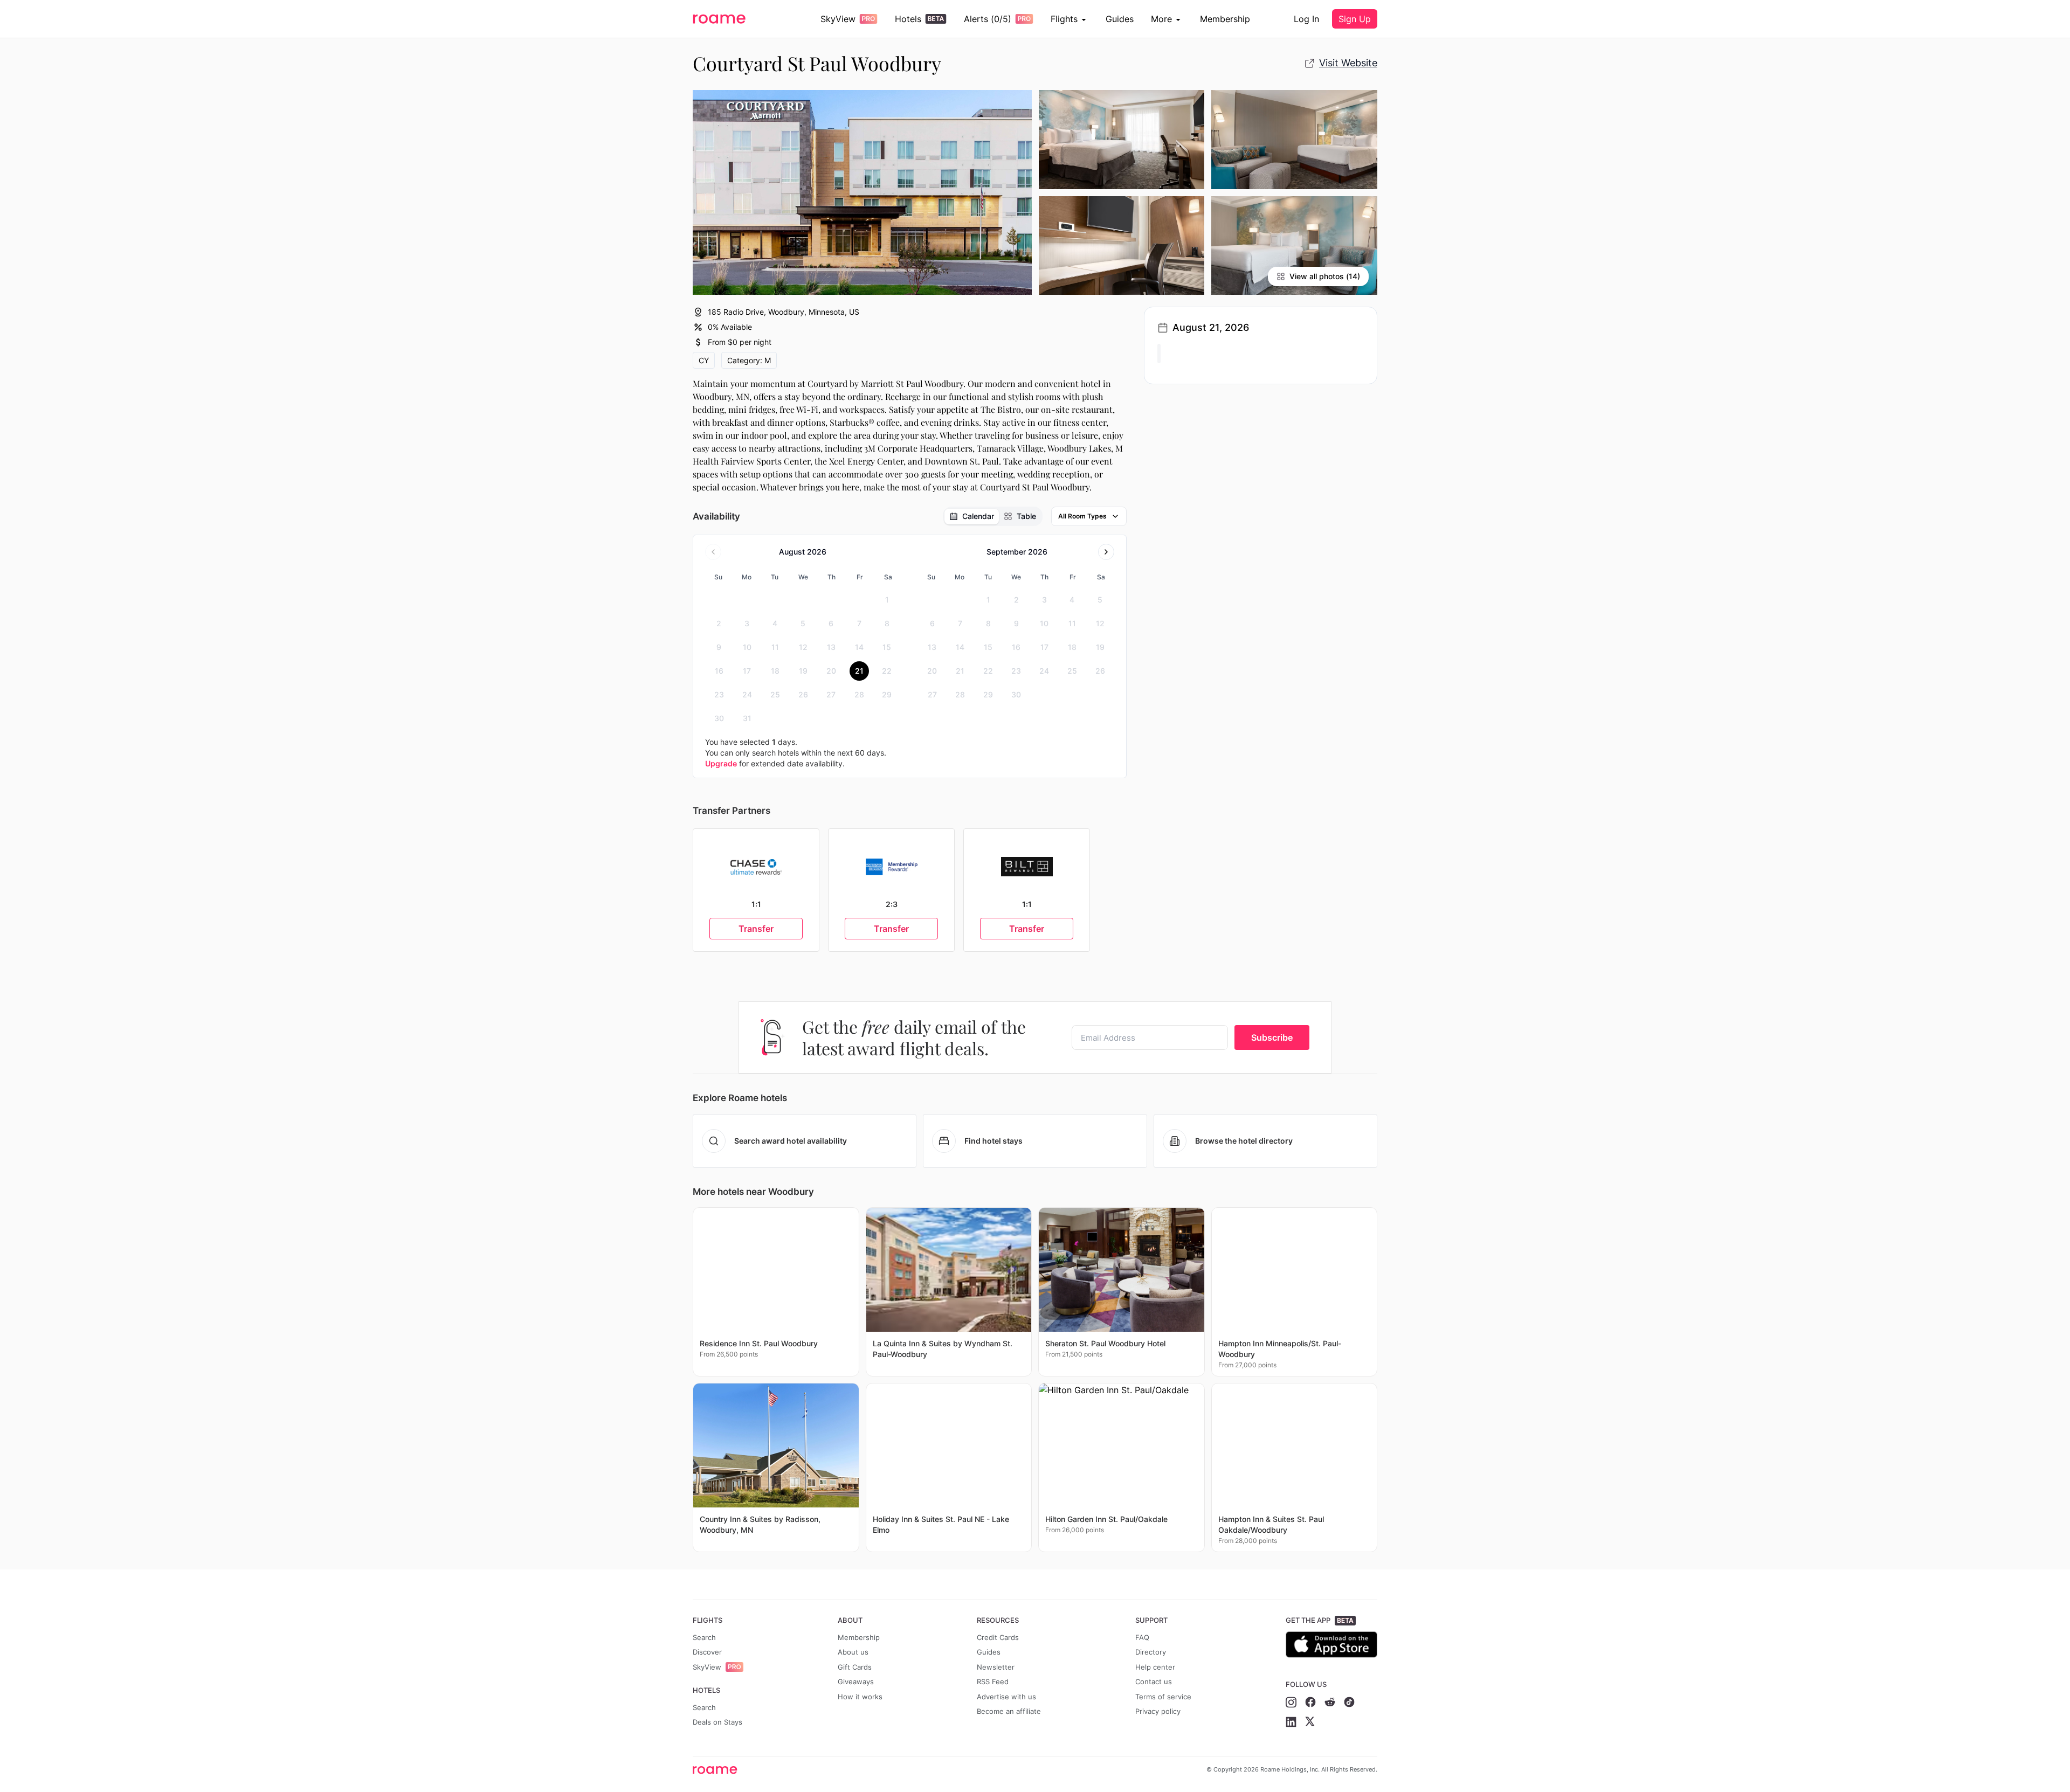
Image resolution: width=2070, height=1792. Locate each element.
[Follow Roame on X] (1310, 1722)
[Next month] (1106, 552)
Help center (1155, 1667)
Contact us (1154, 1682)
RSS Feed (993, 1682)
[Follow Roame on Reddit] (1330, 1702)
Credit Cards (998, 1637)
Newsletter (996, 1667)
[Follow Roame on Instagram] (1291, 1702)
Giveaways (856, 1682)
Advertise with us (1006, 1697)
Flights (1064, 19)
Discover (707, 1652)
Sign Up (1355, 19)
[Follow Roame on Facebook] (1310, 1702)
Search (704, 1637)
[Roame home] (718, 1770)
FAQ (1142, 1637)
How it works (860, 1697)
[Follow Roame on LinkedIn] (1291, 1722)
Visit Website (1348, 63)
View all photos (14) (1325, 276)
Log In (1306, 19)
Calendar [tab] (978, 516)
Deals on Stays (717, 1722)
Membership (1225, 19)
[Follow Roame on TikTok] (1349, 1702)
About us (853, 1652)
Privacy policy (1158, 1711)
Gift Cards (855, 1667)
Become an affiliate (1009, 1711)
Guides (1120, 19)
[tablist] (993, 516)
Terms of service (1163, 1697)
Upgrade (721, 763)
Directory (1151, 1652)
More (1161, 19)
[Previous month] (713, 552)
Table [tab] (1026, 516)
